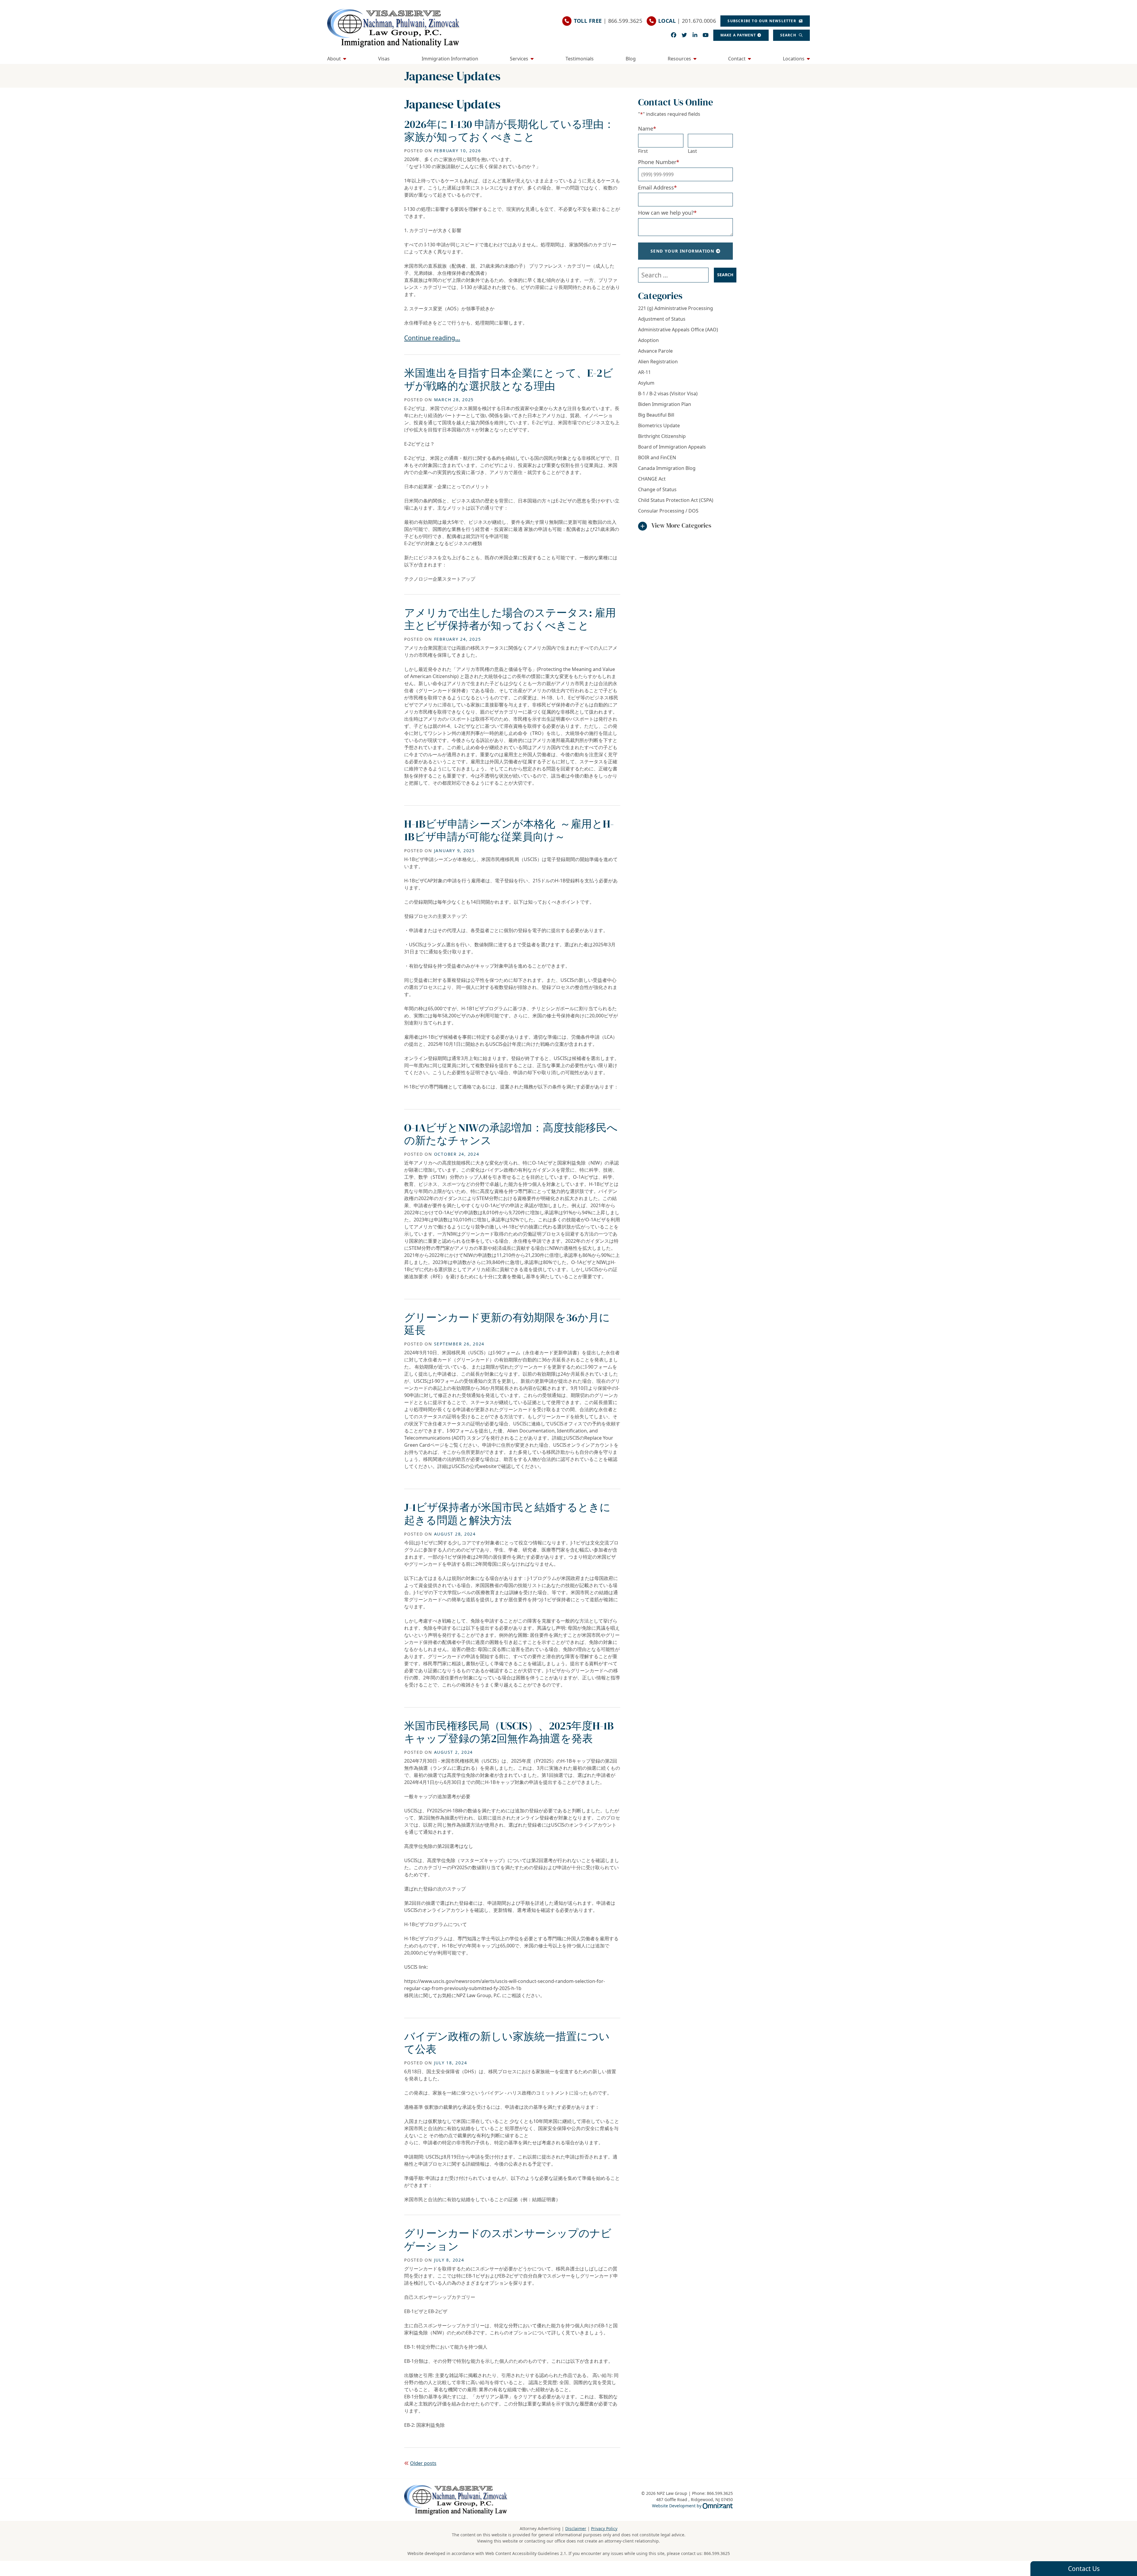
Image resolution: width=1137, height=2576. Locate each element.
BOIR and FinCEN (657, 457)
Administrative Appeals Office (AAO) (678, 330)
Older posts (423, 2463)
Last (692, 151)
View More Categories (681, 525)
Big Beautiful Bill (656, 415)
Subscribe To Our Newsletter (762, 21)
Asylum (646, 383)
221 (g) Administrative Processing (676, 308)
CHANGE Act (652, 479)
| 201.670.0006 (687, 21)
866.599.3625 (717, 2553)
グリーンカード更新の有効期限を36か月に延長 (507, 1324)
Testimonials (580, 59)
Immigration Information (450, 59)
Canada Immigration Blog (667, 468)
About (334, 59)
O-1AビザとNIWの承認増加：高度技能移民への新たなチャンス (511, 1134)
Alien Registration (658, 362)
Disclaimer (576, 2528)
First (643, 151)
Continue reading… (432, 338)
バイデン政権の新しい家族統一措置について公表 (507, 2043)
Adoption (648, 340)
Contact (737, 59)
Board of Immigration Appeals (672, 447)
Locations (794, 59)
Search (789, 35)
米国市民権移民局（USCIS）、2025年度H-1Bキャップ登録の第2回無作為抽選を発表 (509, 1732)
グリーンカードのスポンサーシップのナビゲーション (508, 2240)
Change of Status (657, 489)
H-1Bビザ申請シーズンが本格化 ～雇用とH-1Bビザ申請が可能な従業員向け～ (509, 830)
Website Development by (692, 2506)
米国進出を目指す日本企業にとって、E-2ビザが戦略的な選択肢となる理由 (509, 379)
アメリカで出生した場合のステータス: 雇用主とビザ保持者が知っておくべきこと (510, 619)
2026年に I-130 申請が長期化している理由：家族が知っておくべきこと (509, 131)
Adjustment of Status (662, 319)
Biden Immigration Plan (665, 404)
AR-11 (644, 372)
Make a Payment (738, 35)
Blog (631, 59)
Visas (384, 59)
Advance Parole (655, 351)
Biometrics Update (659, 425)
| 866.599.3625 (608, 21)
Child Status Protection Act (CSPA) (676, 500)
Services (519, 59)
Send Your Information (682, 251)
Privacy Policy (604, 2528)
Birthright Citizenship (662, 436)
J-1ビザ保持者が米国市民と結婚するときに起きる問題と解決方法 (507, 1514)
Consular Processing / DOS (668, 511)
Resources (679, 59)
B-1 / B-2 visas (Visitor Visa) (668, 394)
